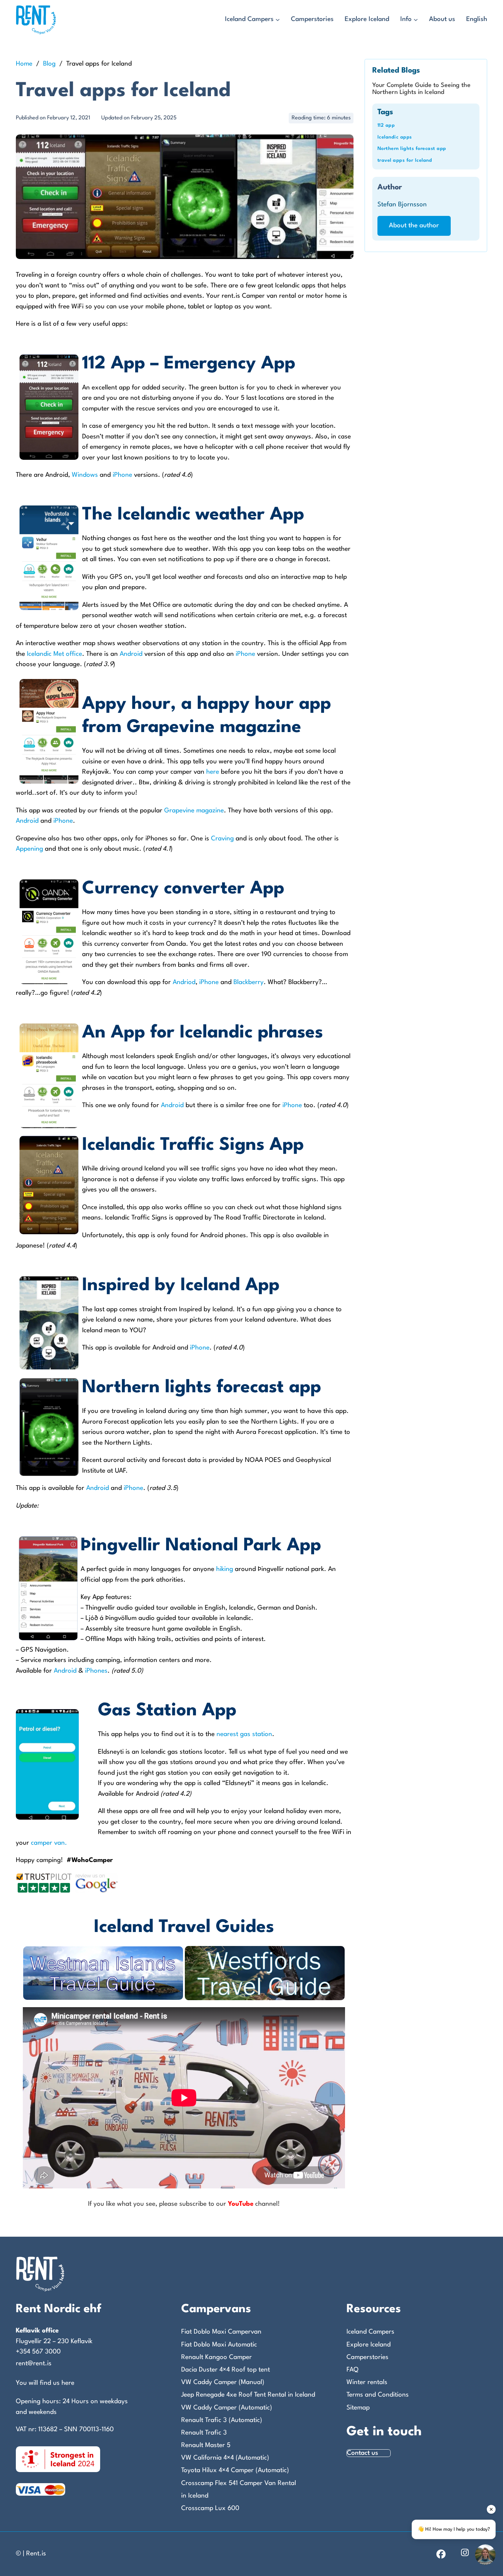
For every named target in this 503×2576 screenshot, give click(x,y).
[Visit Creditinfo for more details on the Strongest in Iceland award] (58, 2459)
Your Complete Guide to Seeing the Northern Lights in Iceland (421, 89)
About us (442, 19)
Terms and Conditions (378, 2395)
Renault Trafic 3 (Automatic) (222, 2420)
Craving (222, 839)
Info (406, 19)
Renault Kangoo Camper (217, 2357)
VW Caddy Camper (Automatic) (227, 2408)
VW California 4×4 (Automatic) (225, 2458)
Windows (86, 475)
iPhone (123, 475)
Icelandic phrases (251, 1033)
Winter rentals (367, 2382)
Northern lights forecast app (412, 149)
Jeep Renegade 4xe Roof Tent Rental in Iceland (248, 2395)
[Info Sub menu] (416, 20)
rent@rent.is (34, 2364)
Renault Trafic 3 (204, 2433)
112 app (386, 125)
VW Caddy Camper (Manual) (223, 2382)
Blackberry (249, 982)
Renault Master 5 (206, 2445)
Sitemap (358, 2408)
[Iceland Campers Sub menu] (278, 20)
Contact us (363, 2453)
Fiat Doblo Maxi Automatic (219, 2345)
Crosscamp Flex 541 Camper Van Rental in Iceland (239, 2490)
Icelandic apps (395, 137)
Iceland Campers (249, 19)
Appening (29, 849)
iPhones (96, 1671)
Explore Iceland (367, 19)
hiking (225, 1569)
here (213, 772)
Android (132, 654)
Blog (49, 64)
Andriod (184, 982)
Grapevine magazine (194, 811)
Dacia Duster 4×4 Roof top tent (226, 2370)
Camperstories (312, 19)
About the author (414, 226)
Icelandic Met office (54, 654)
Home (24, 64)
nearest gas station (244, 1734)
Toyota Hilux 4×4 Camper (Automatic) (235, 2470)
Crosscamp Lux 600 (210, 2508)
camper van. (49, 1843)
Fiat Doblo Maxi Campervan (221, 2332)
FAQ (352, 2370)
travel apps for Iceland (405, 160)
